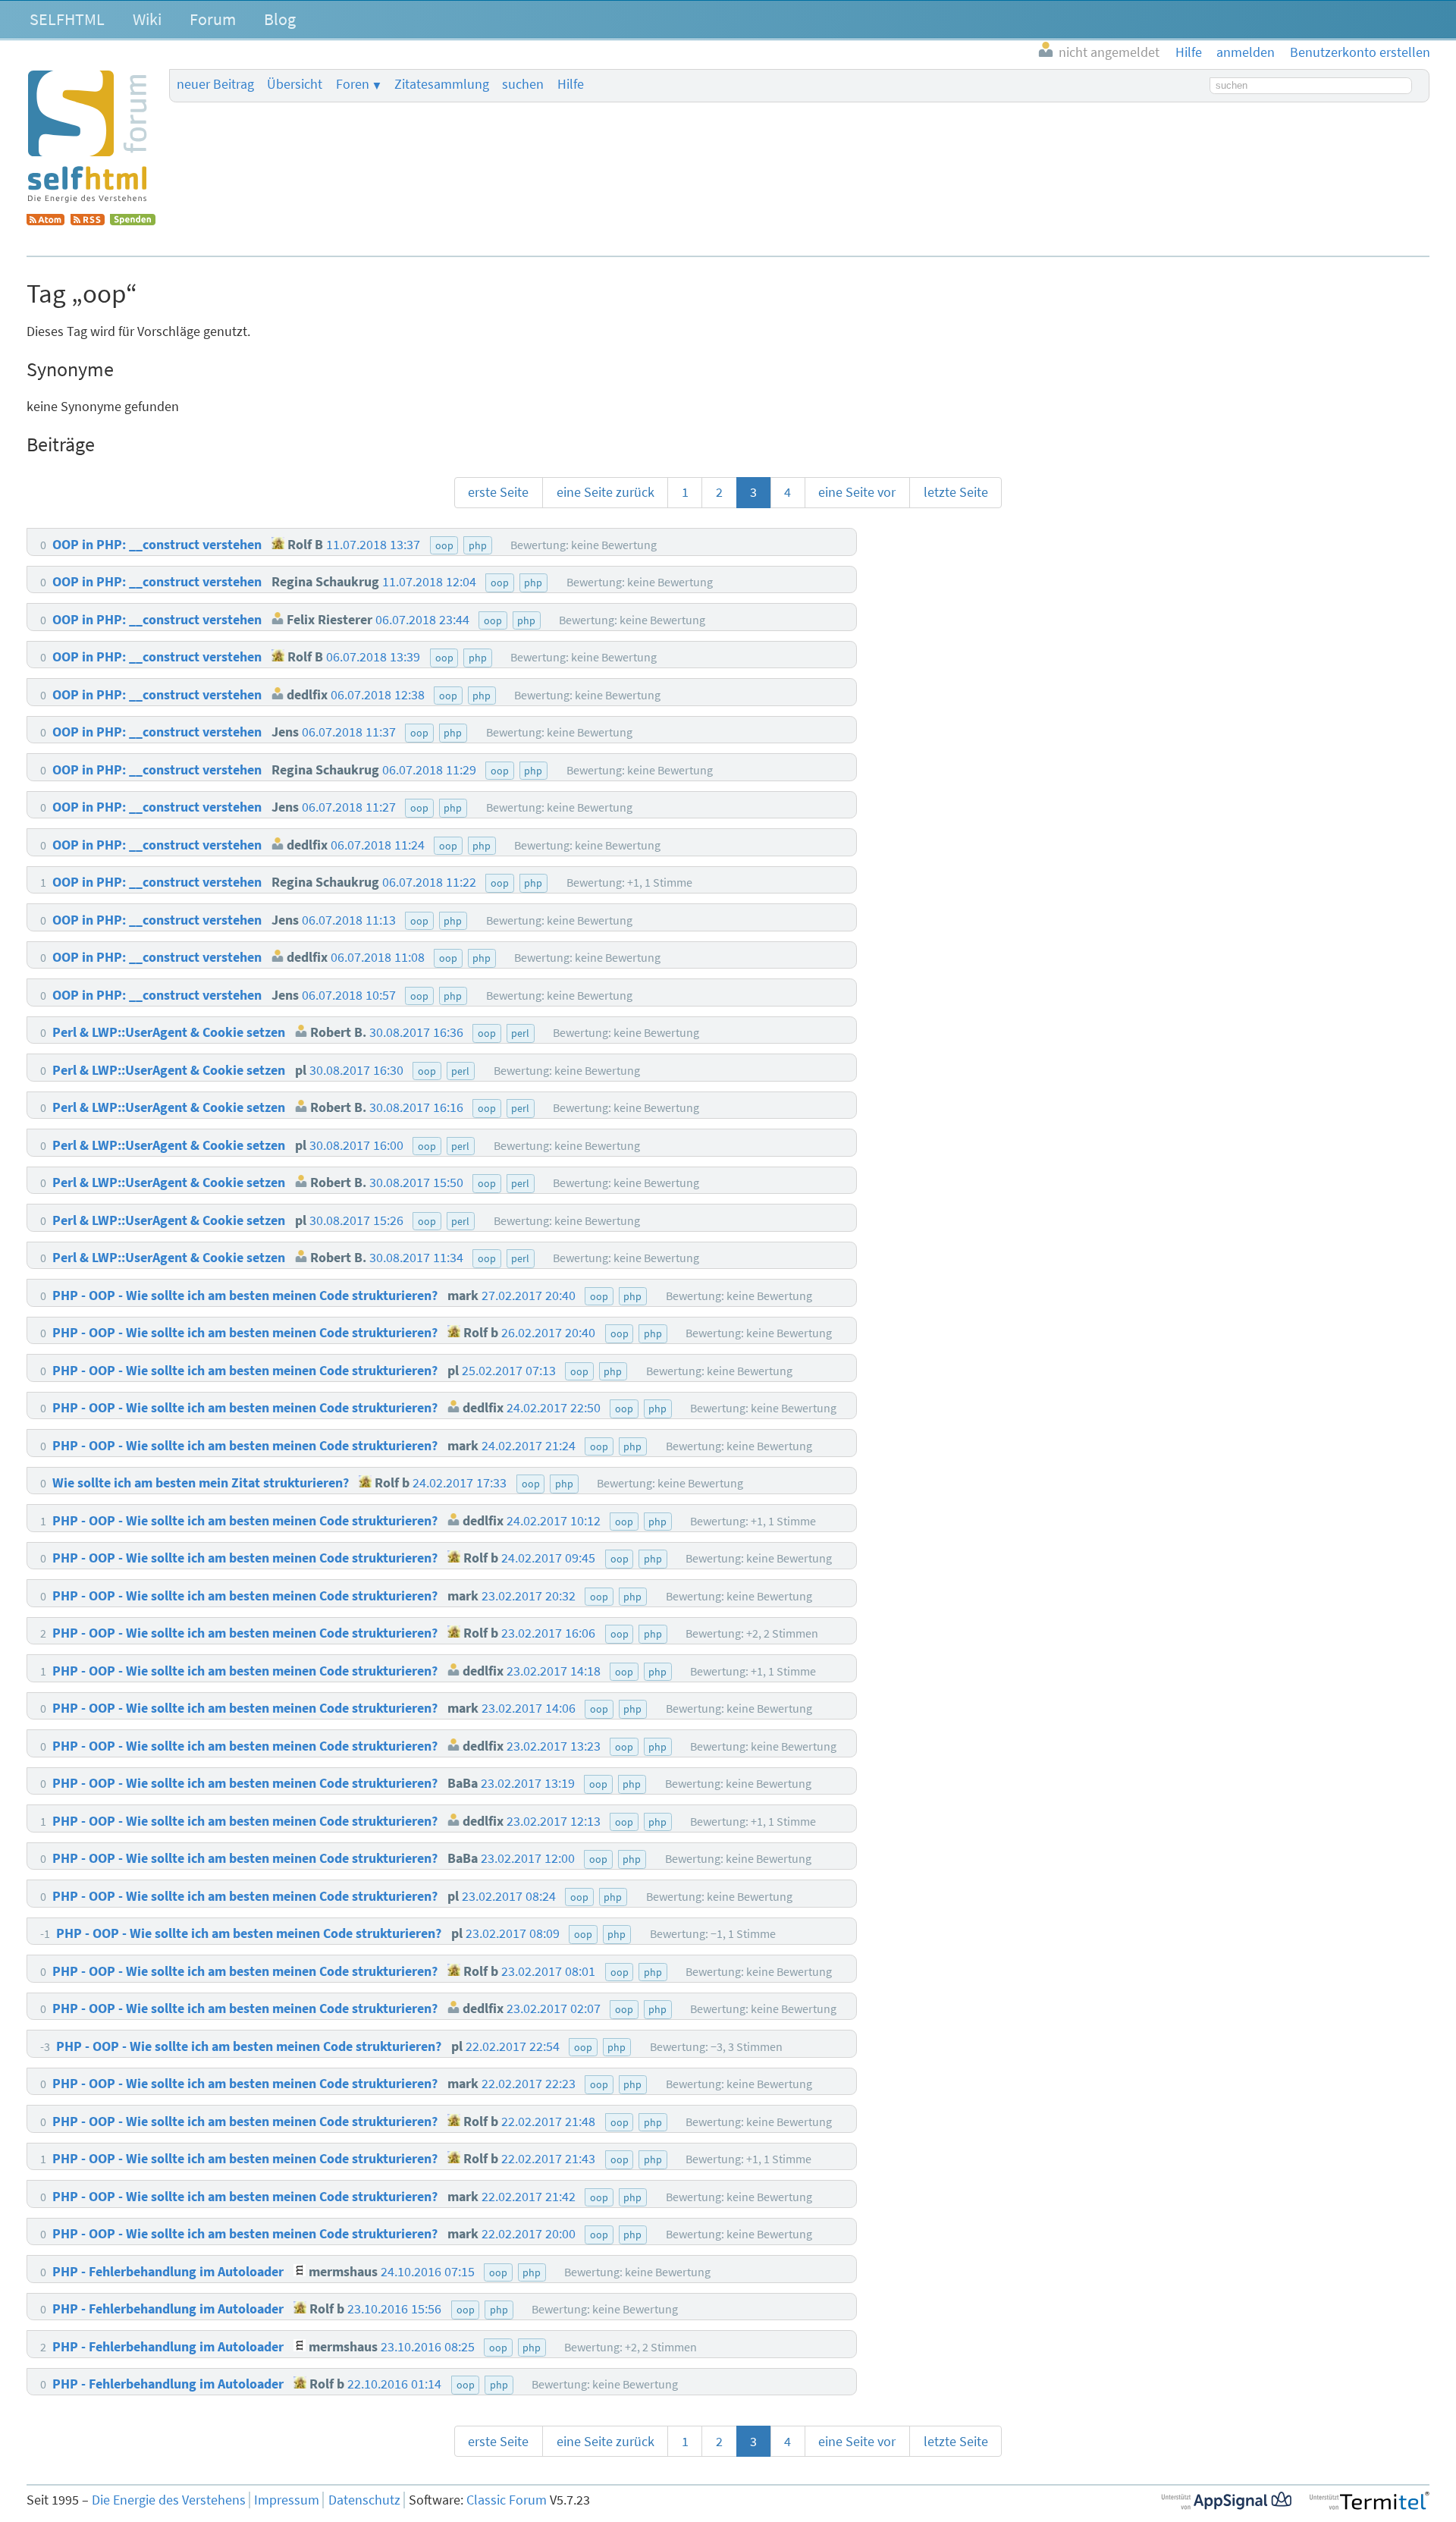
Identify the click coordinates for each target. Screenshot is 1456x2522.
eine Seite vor (857, 492)
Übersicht (295, 84)
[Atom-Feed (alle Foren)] (45, 221)
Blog (280, 19)
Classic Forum (507, 2500)
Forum (213, 19)
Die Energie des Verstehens (169, 2500)
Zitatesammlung (442, 84)
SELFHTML (67, 19)
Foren (353, 84)
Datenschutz (364, 2500)
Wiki (147, 19)
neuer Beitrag (215, 84)
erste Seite (498, 492)
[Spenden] (133, 221)
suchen (523, 84)
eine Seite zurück (606, 492)
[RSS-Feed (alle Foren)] (88, 221)
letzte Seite (956, 492)
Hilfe (571, 84)
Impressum (287, 2500)
